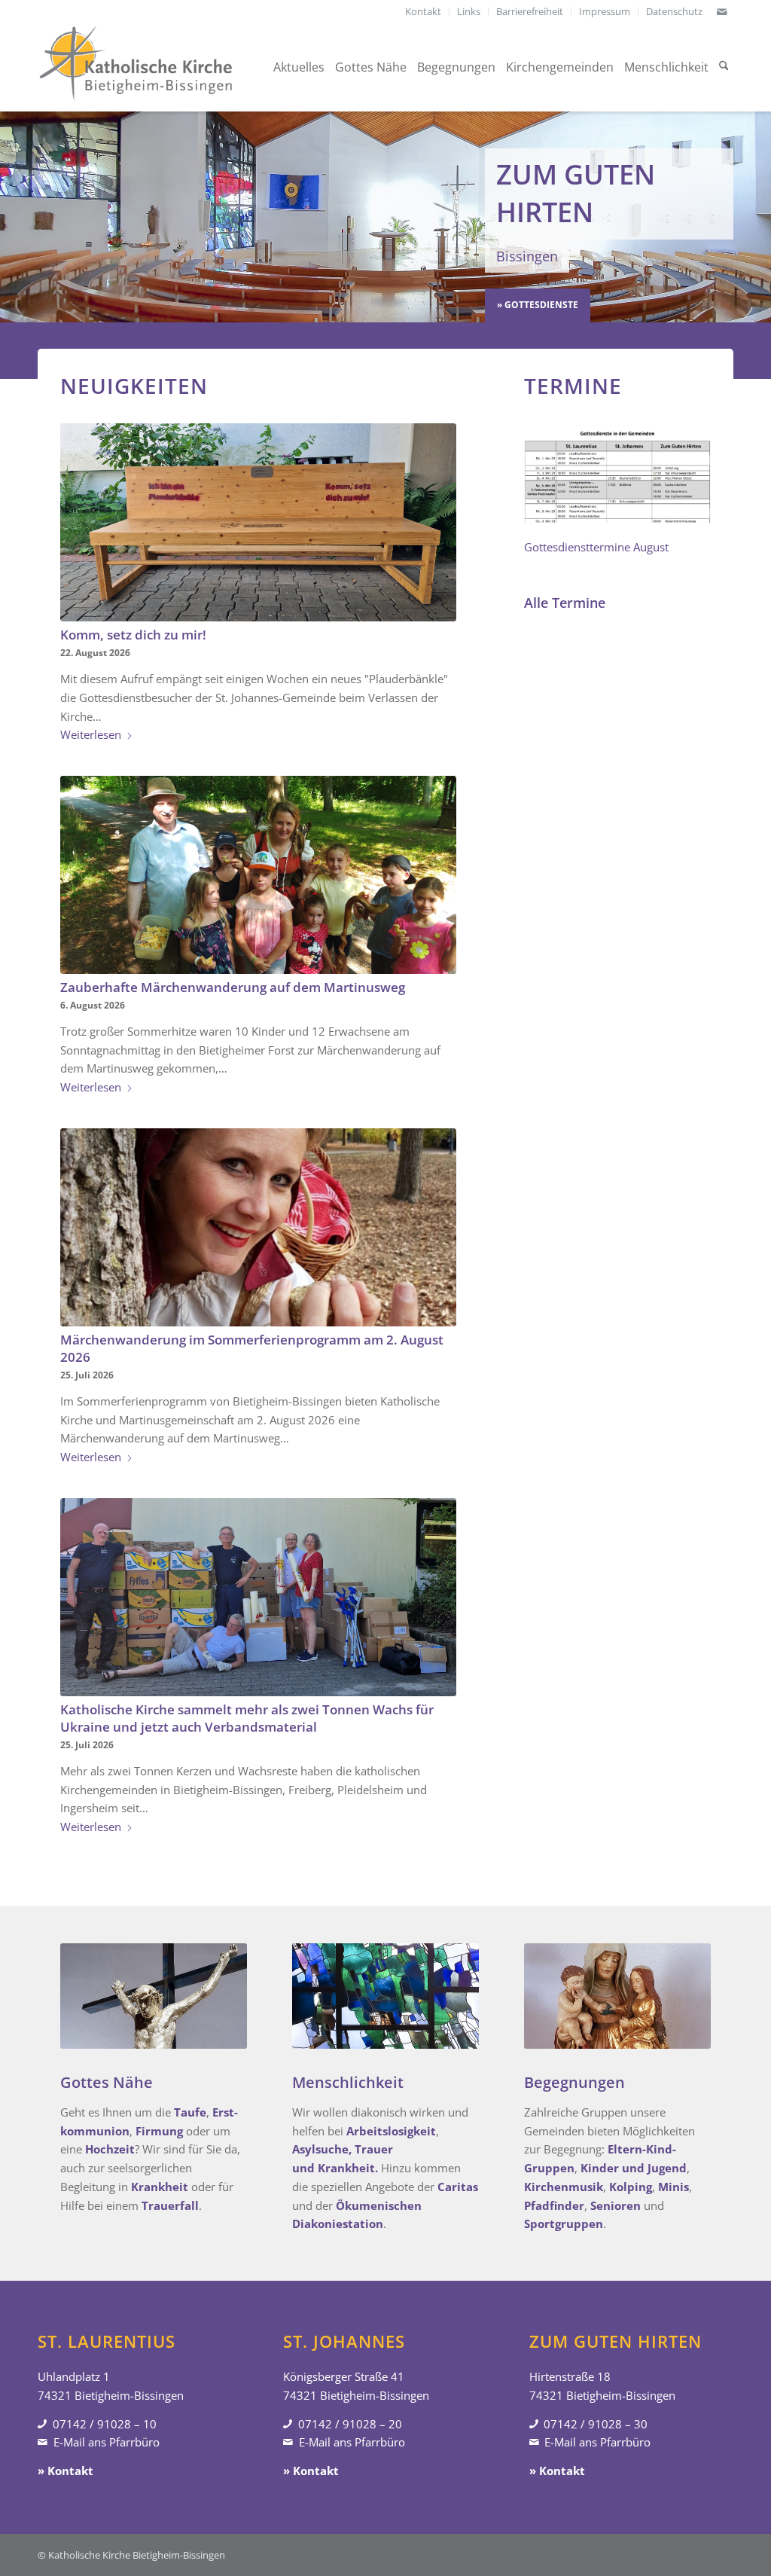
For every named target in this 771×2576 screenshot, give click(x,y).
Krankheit (160, 2187)
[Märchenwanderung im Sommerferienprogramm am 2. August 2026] (258, 1227)
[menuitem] (424, 11)
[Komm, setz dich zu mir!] (258, 522)
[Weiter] (758, 217)
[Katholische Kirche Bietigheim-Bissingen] (136, 67)
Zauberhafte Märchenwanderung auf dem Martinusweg (233, 987)
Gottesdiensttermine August (596, 547)
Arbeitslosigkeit (391, 2131)
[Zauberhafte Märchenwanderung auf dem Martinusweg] (258, 875)
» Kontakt (66, 2471)
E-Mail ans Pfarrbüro (107, 2442)
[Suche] (724, 67)
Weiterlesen (91, 734)
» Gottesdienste (538, 305)
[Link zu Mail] (722, 11)
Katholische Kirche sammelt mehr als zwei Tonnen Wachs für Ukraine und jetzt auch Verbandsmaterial (247, 1718)
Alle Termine (565, 603)
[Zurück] (13, 217)
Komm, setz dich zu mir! (133, 635)
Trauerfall (170, 2205)
